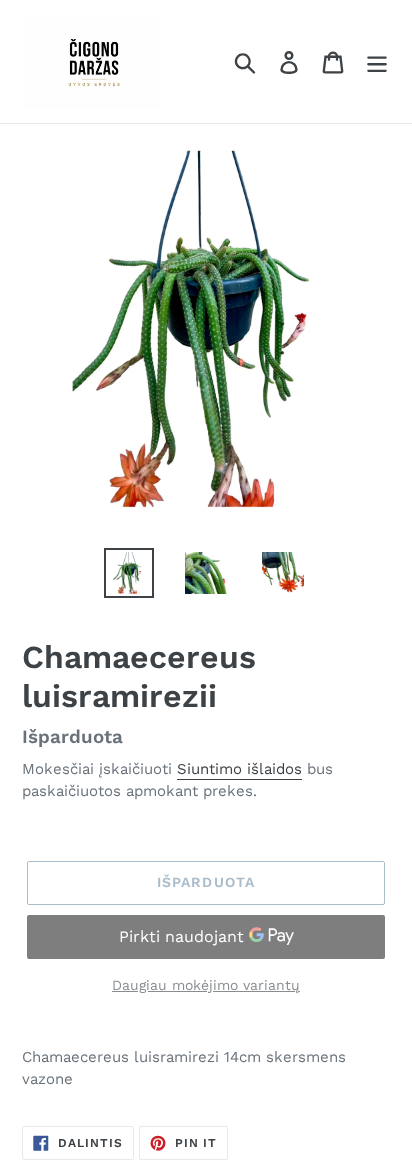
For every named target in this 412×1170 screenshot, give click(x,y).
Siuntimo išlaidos (239, 769)
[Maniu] (377, 61)
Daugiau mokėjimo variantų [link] (206, 985)
